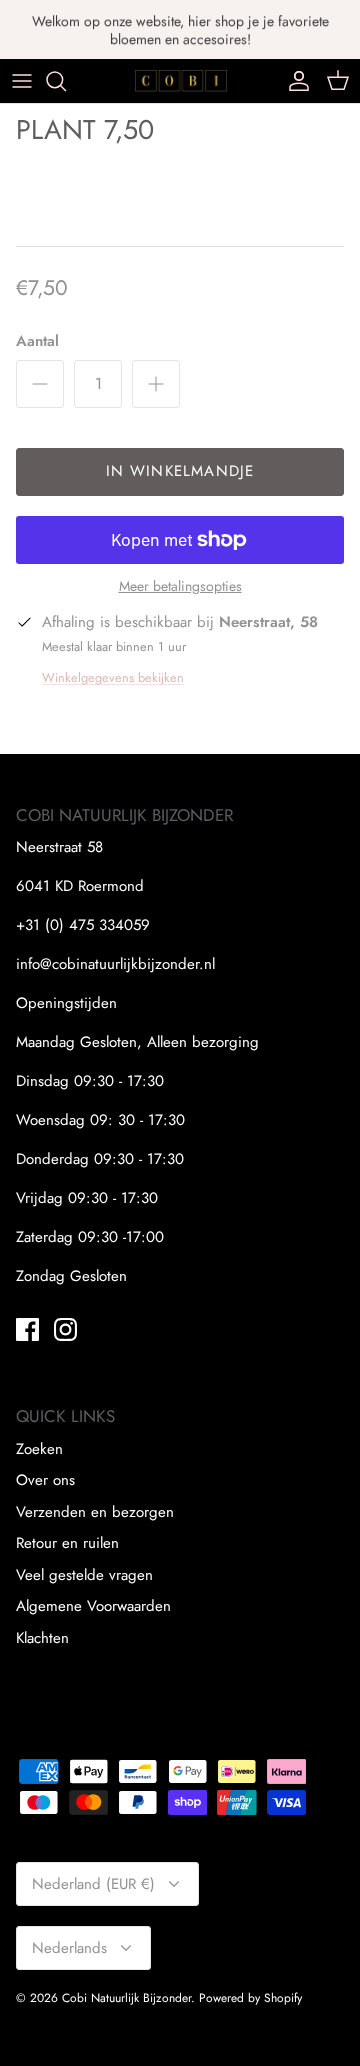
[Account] (294, 81)
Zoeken (39, 1449)
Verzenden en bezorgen (95, 1512)
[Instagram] (65, 1329)
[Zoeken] (66, 81)
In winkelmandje (180, 471)
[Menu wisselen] (22, 81)
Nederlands (69, 1948)
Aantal (37, 341)
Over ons (45, 1480)
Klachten (42, 1638)
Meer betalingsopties (180, 586)
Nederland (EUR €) (93, 1884)
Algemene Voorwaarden (93, 1606)
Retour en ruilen (67, 1543)
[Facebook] (27, 1329)
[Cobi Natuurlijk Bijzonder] (180, 80)
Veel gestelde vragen (84, 1575)
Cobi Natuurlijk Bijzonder (126, 1998)
